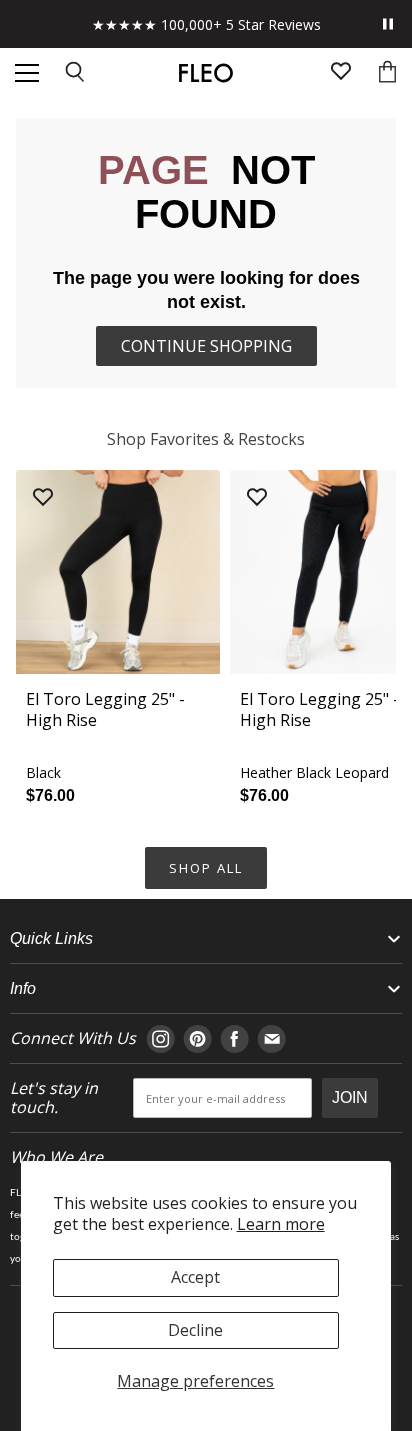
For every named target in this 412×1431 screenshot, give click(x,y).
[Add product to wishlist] (43, 498)
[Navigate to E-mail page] (271, 1039)
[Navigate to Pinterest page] (197, 1039)
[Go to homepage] (205, 73)
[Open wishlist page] (341, 73)
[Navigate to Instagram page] (160, 1039)
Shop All (206, 868)
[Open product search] (76, 73)
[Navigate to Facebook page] (234, 1039)
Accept (195, 1277)
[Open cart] (387, 73)
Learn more (281, 1224)
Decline (195, 1330)
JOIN (350, 1097)
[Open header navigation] (27, 73)
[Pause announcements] (388, 24)
